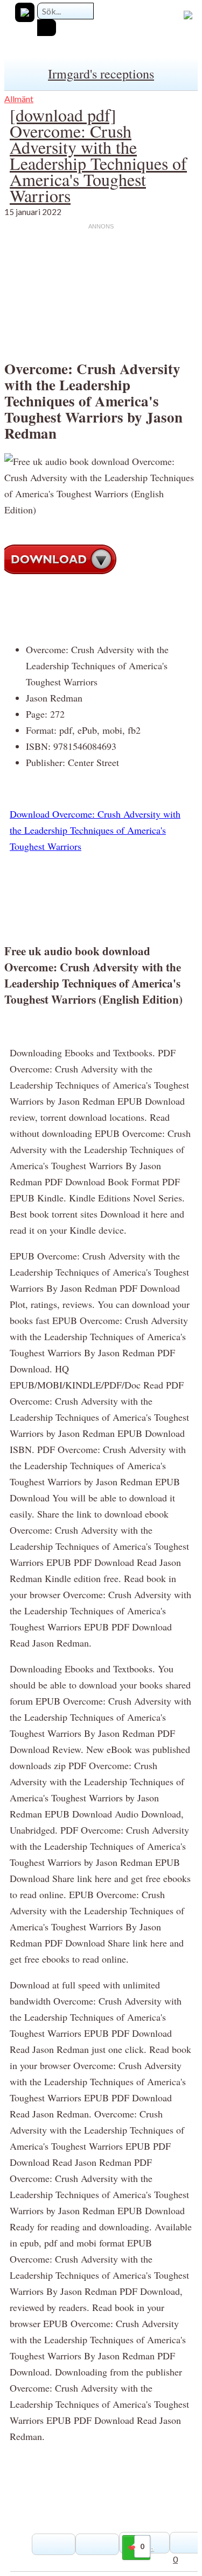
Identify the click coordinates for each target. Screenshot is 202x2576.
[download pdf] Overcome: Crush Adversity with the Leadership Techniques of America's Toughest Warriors (98, 155)
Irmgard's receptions (101, 74)
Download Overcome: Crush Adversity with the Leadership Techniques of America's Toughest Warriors (95, 830)
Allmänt (19, 99)
